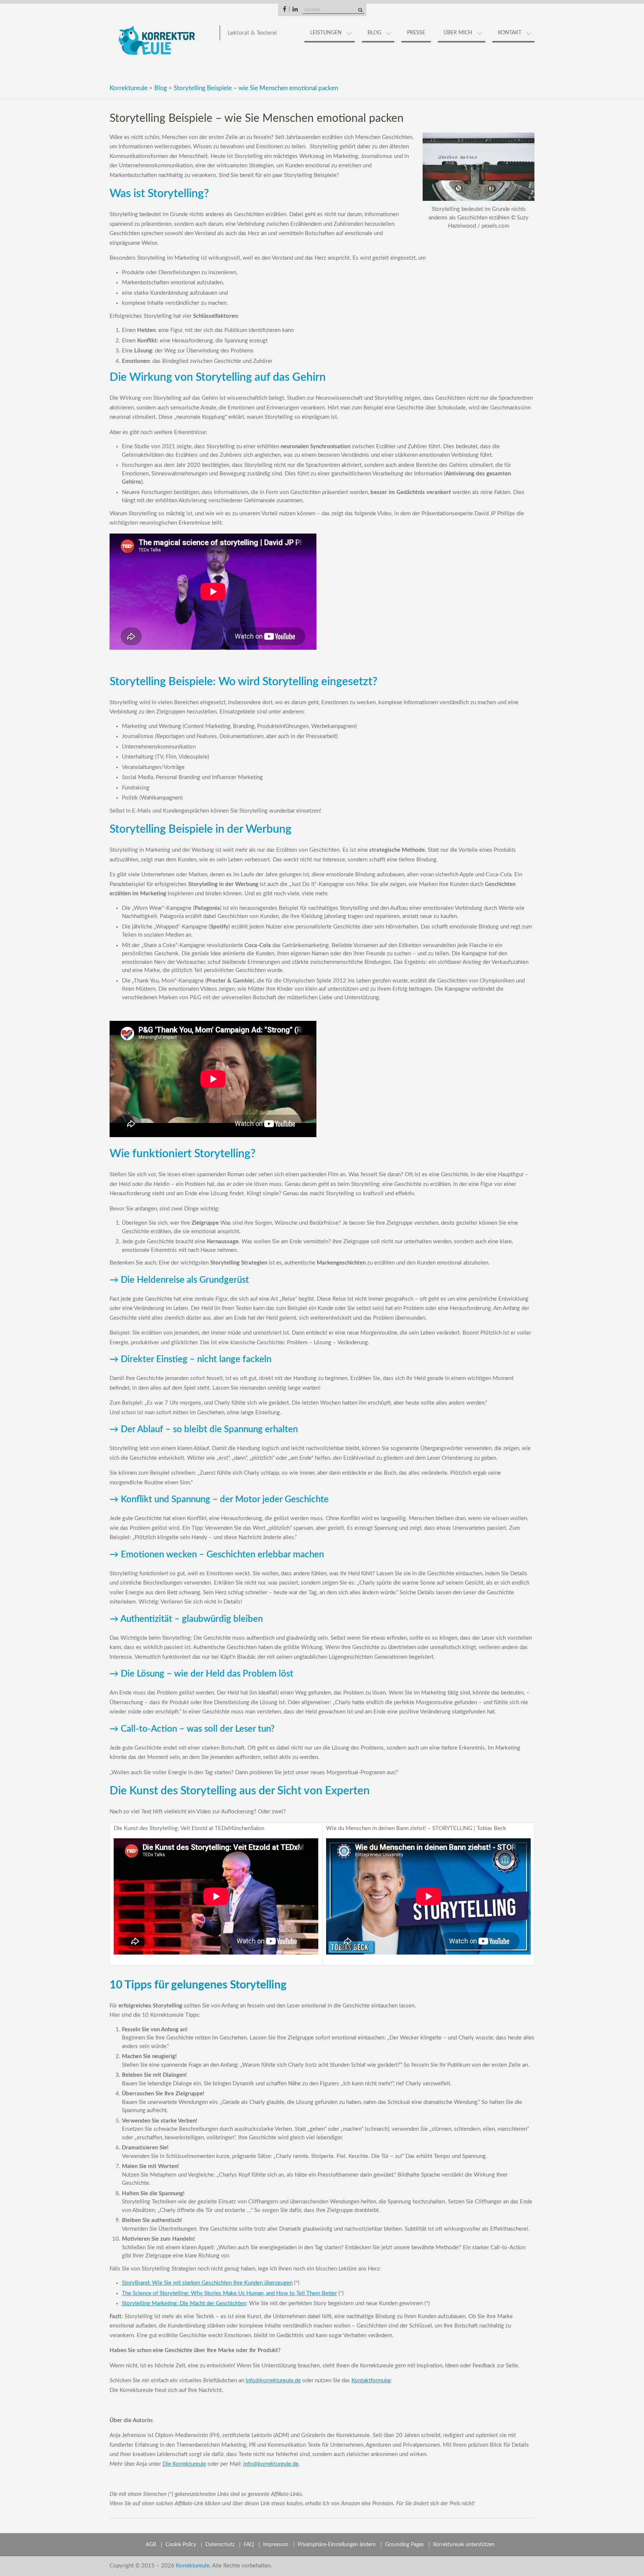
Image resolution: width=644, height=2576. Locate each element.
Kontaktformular (371, 2381)
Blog (374, 33)
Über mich (458, 33)
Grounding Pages (404, 2545)
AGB (151, 2545)
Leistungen (326, 33)
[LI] (295, 9)
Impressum (276, 2545)
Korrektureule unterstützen (464, 2545)
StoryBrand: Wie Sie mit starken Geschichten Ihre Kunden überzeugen (207, 2283)
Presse (416, 33)
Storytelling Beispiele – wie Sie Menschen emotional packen (256, 88)
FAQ (249, 2545)
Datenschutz (220, 2545)
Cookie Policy (181, 2545)
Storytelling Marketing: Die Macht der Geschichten (184, 2303)
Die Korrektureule (184, 2464)
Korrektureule (129, 88)
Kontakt (510, 33)
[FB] (285, 9)
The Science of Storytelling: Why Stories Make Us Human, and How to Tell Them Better (229, 2293)
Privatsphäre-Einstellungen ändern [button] (337, 2545)
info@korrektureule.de (273, 2381)
